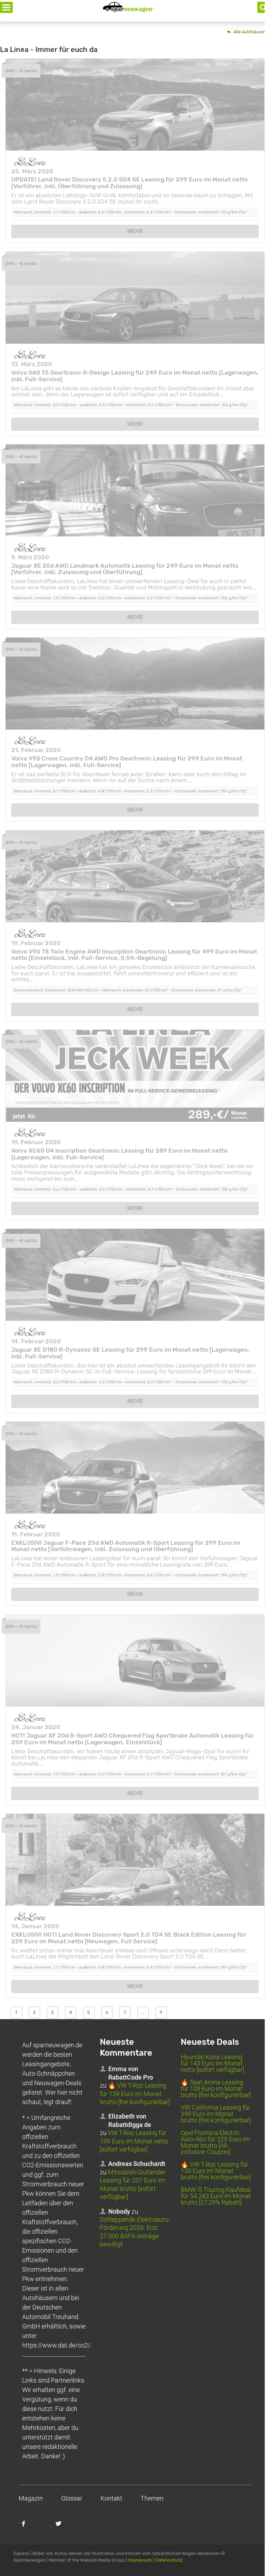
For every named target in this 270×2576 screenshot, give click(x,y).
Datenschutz (169, 2560)
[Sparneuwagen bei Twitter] (62, 2527)
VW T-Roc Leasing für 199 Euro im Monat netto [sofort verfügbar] (134, 2141)
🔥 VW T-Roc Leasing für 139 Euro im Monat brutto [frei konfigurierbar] (135, 2094)
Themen (152, 2498)
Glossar (72, 2498)
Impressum (140, 2560)
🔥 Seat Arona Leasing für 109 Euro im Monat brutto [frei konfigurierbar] (216, 2089)
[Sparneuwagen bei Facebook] (27, 2527)
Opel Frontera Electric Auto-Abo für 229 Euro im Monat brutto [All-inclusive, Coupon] (215, 2142)
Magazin (31, 2498)
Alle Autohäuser (249, 32)
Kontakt (111, 2498)
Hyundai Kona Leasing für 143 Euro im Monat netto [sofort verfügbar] (212, 2063)
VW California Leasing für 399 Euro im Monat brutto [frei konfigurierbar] (216, 2114)
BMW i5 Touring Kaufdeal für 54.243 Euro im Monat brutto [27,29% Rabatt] (216, 2196)
